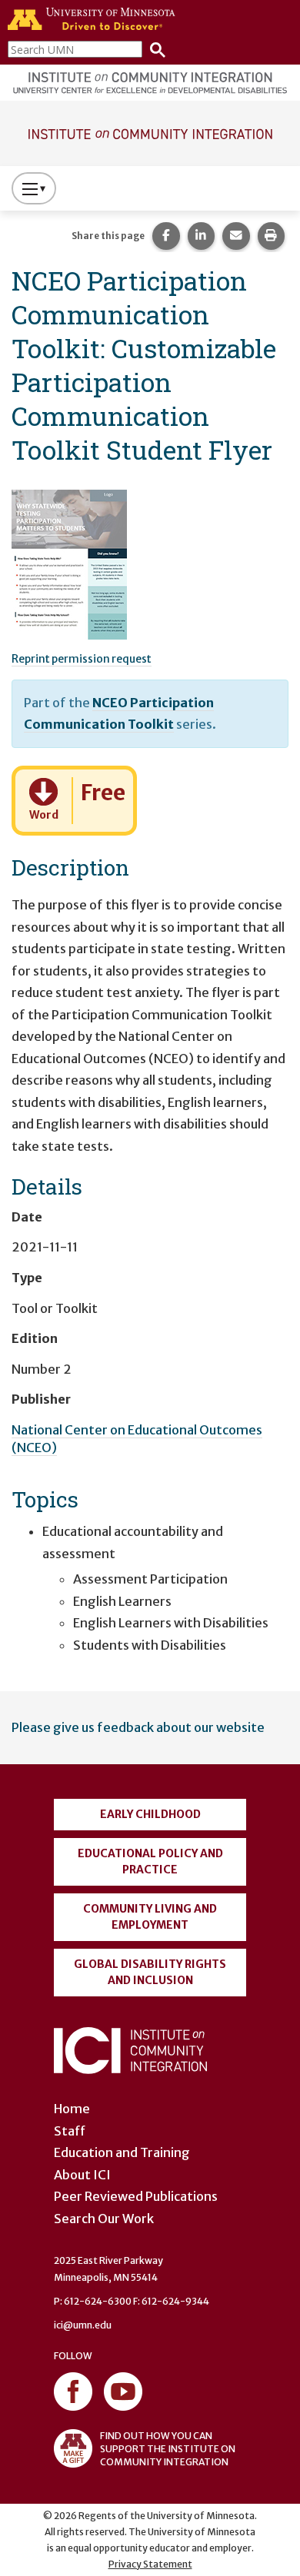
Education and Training (122, 2152)
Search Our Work (104, 2219)
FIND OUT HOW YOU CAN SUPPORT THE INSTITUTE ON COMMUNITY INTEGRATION (168, 2449)
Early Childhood (150, 1814)
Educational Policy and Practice (150, 1861)
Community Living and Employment (150, 1917)
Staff (70, 2131)
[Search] (154, 49)
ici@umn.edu (83, 2325)
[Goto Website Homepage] (150, 132)
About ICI (82, 2175)
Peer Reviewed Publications (136, 2196)
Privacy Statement (150, 2564)
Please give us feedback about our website (138, 1727)
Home (72, 2109)
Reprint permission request (82, 659)
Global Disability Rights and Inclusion (150, 1972)
